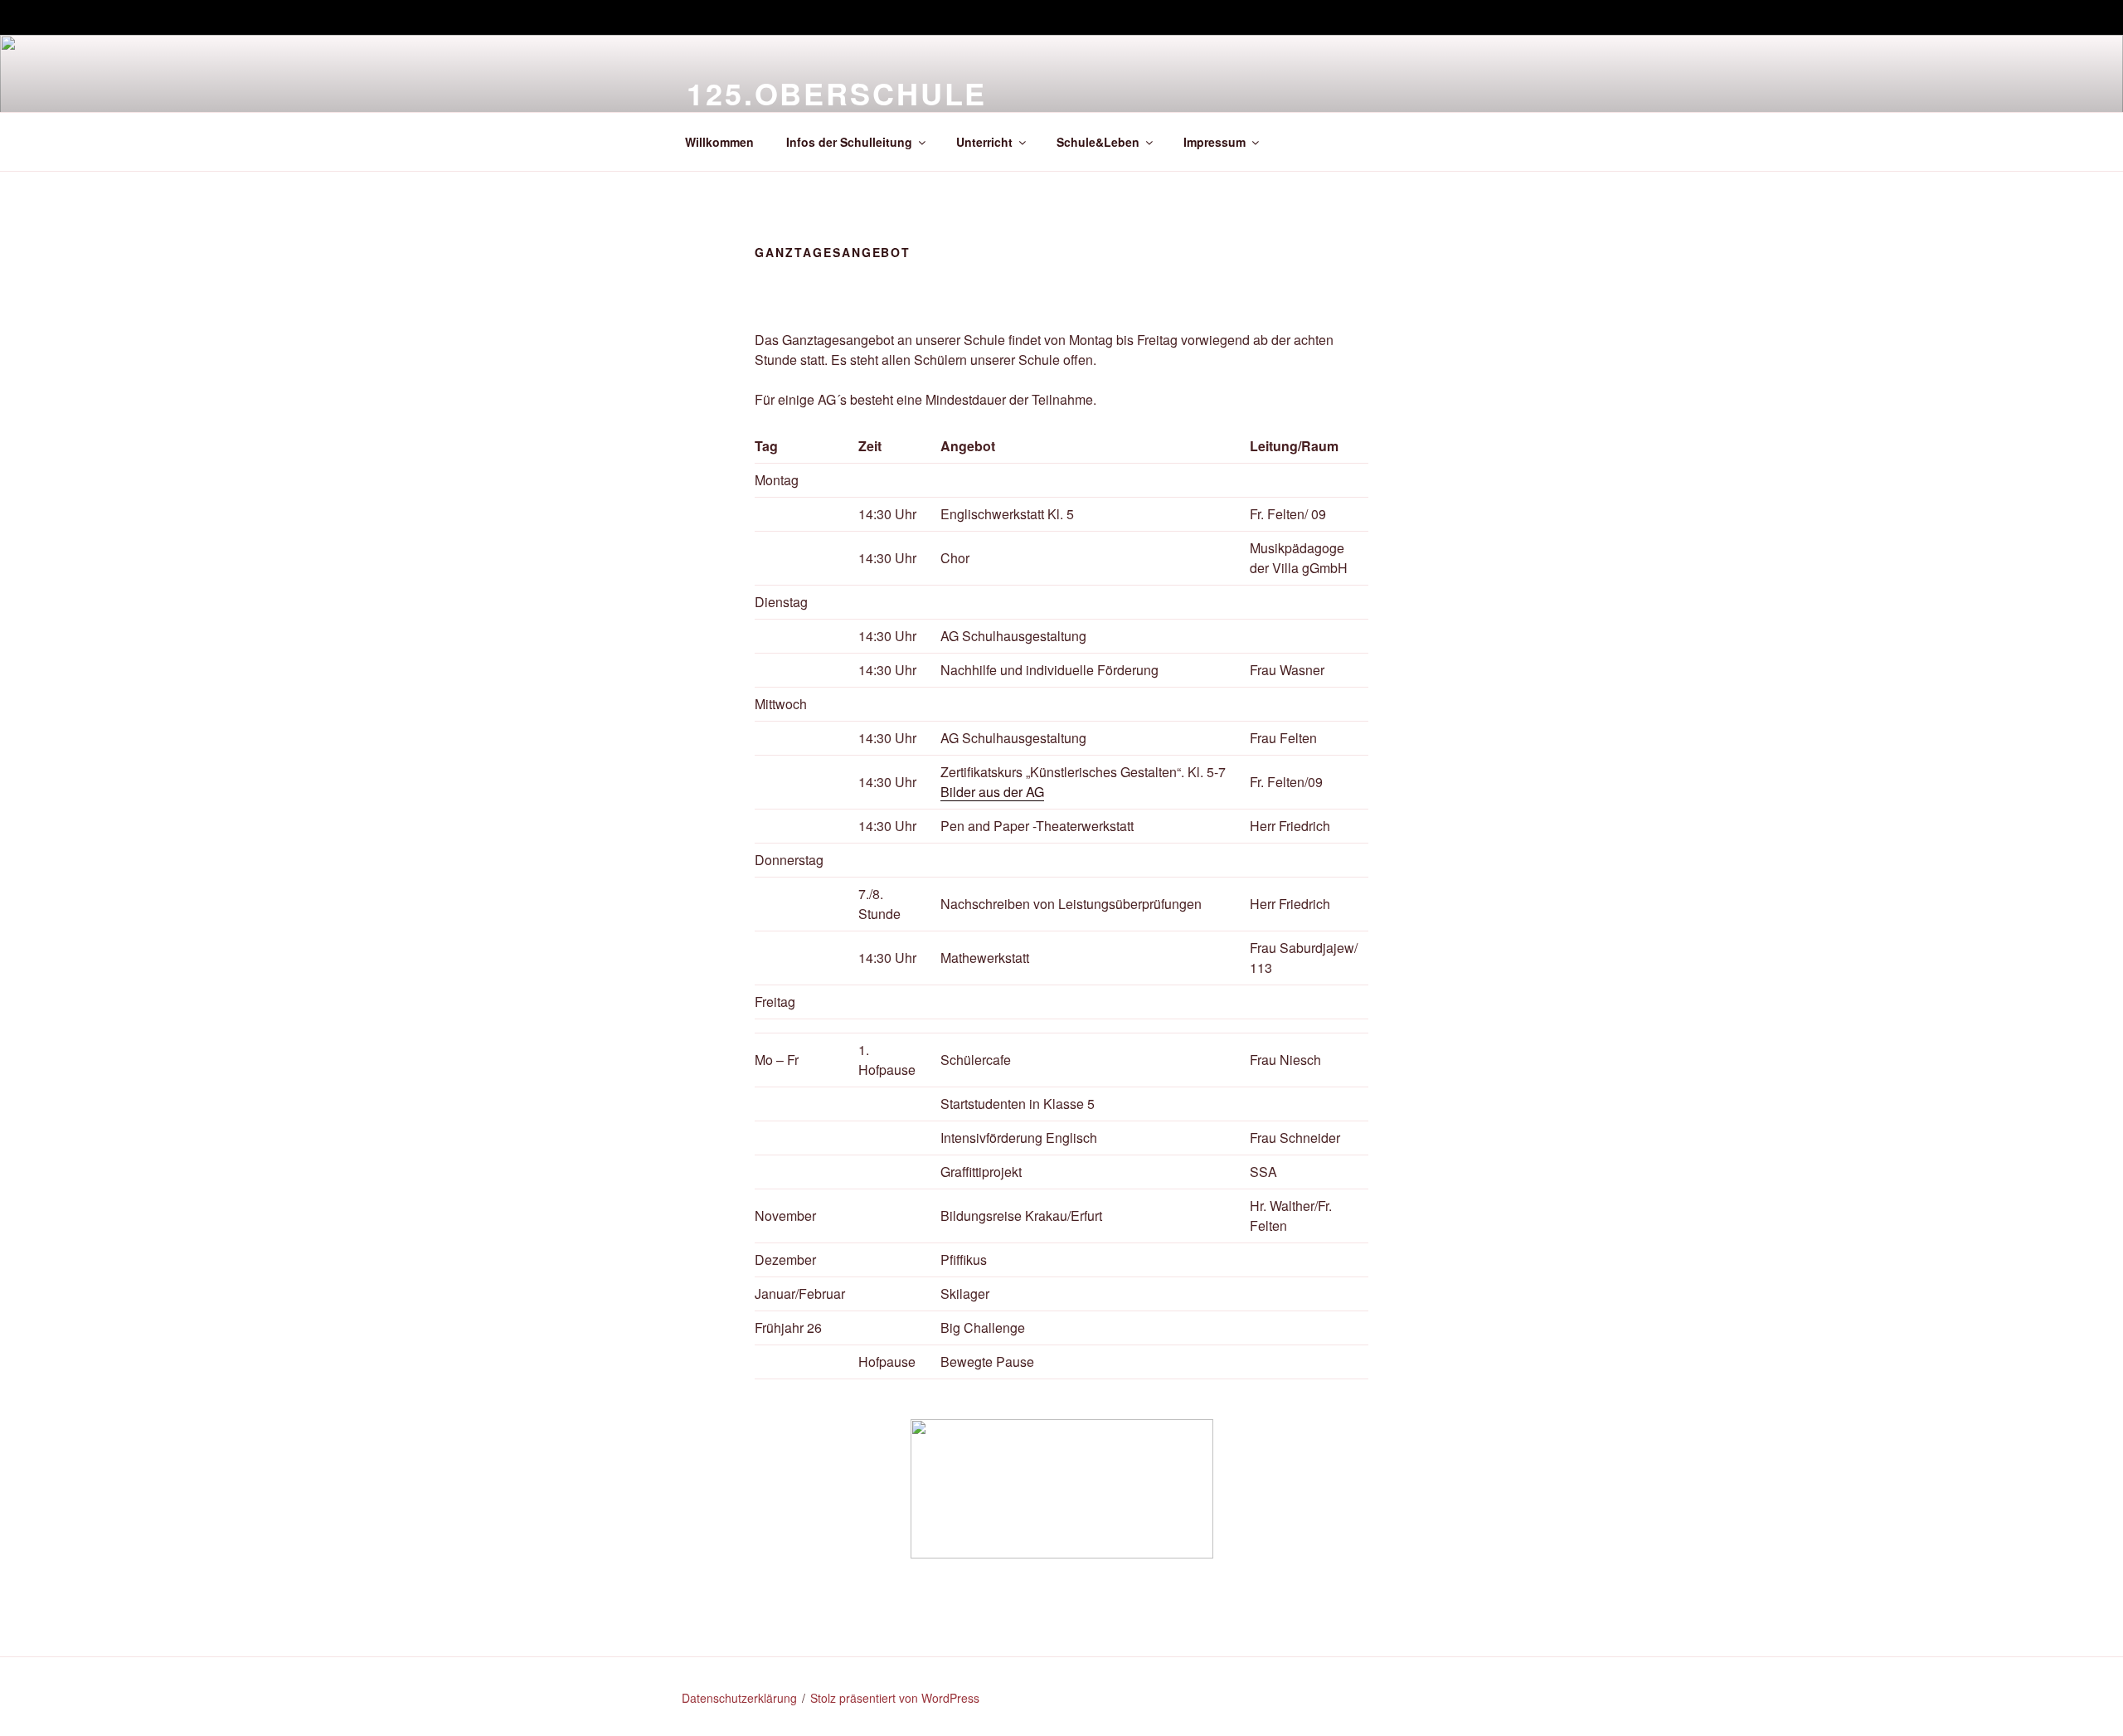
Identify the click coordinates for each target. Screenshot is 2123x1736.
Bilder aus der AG (992, 792)
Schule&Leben (1098, 142)
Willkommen (719, 142)
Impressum (1215, 142)
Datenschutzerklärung (739, 1698)
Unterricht (984, 142)
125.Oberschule (837, 93)
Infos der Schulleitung (849, 142)
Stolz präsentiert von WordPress (895, 1698)
